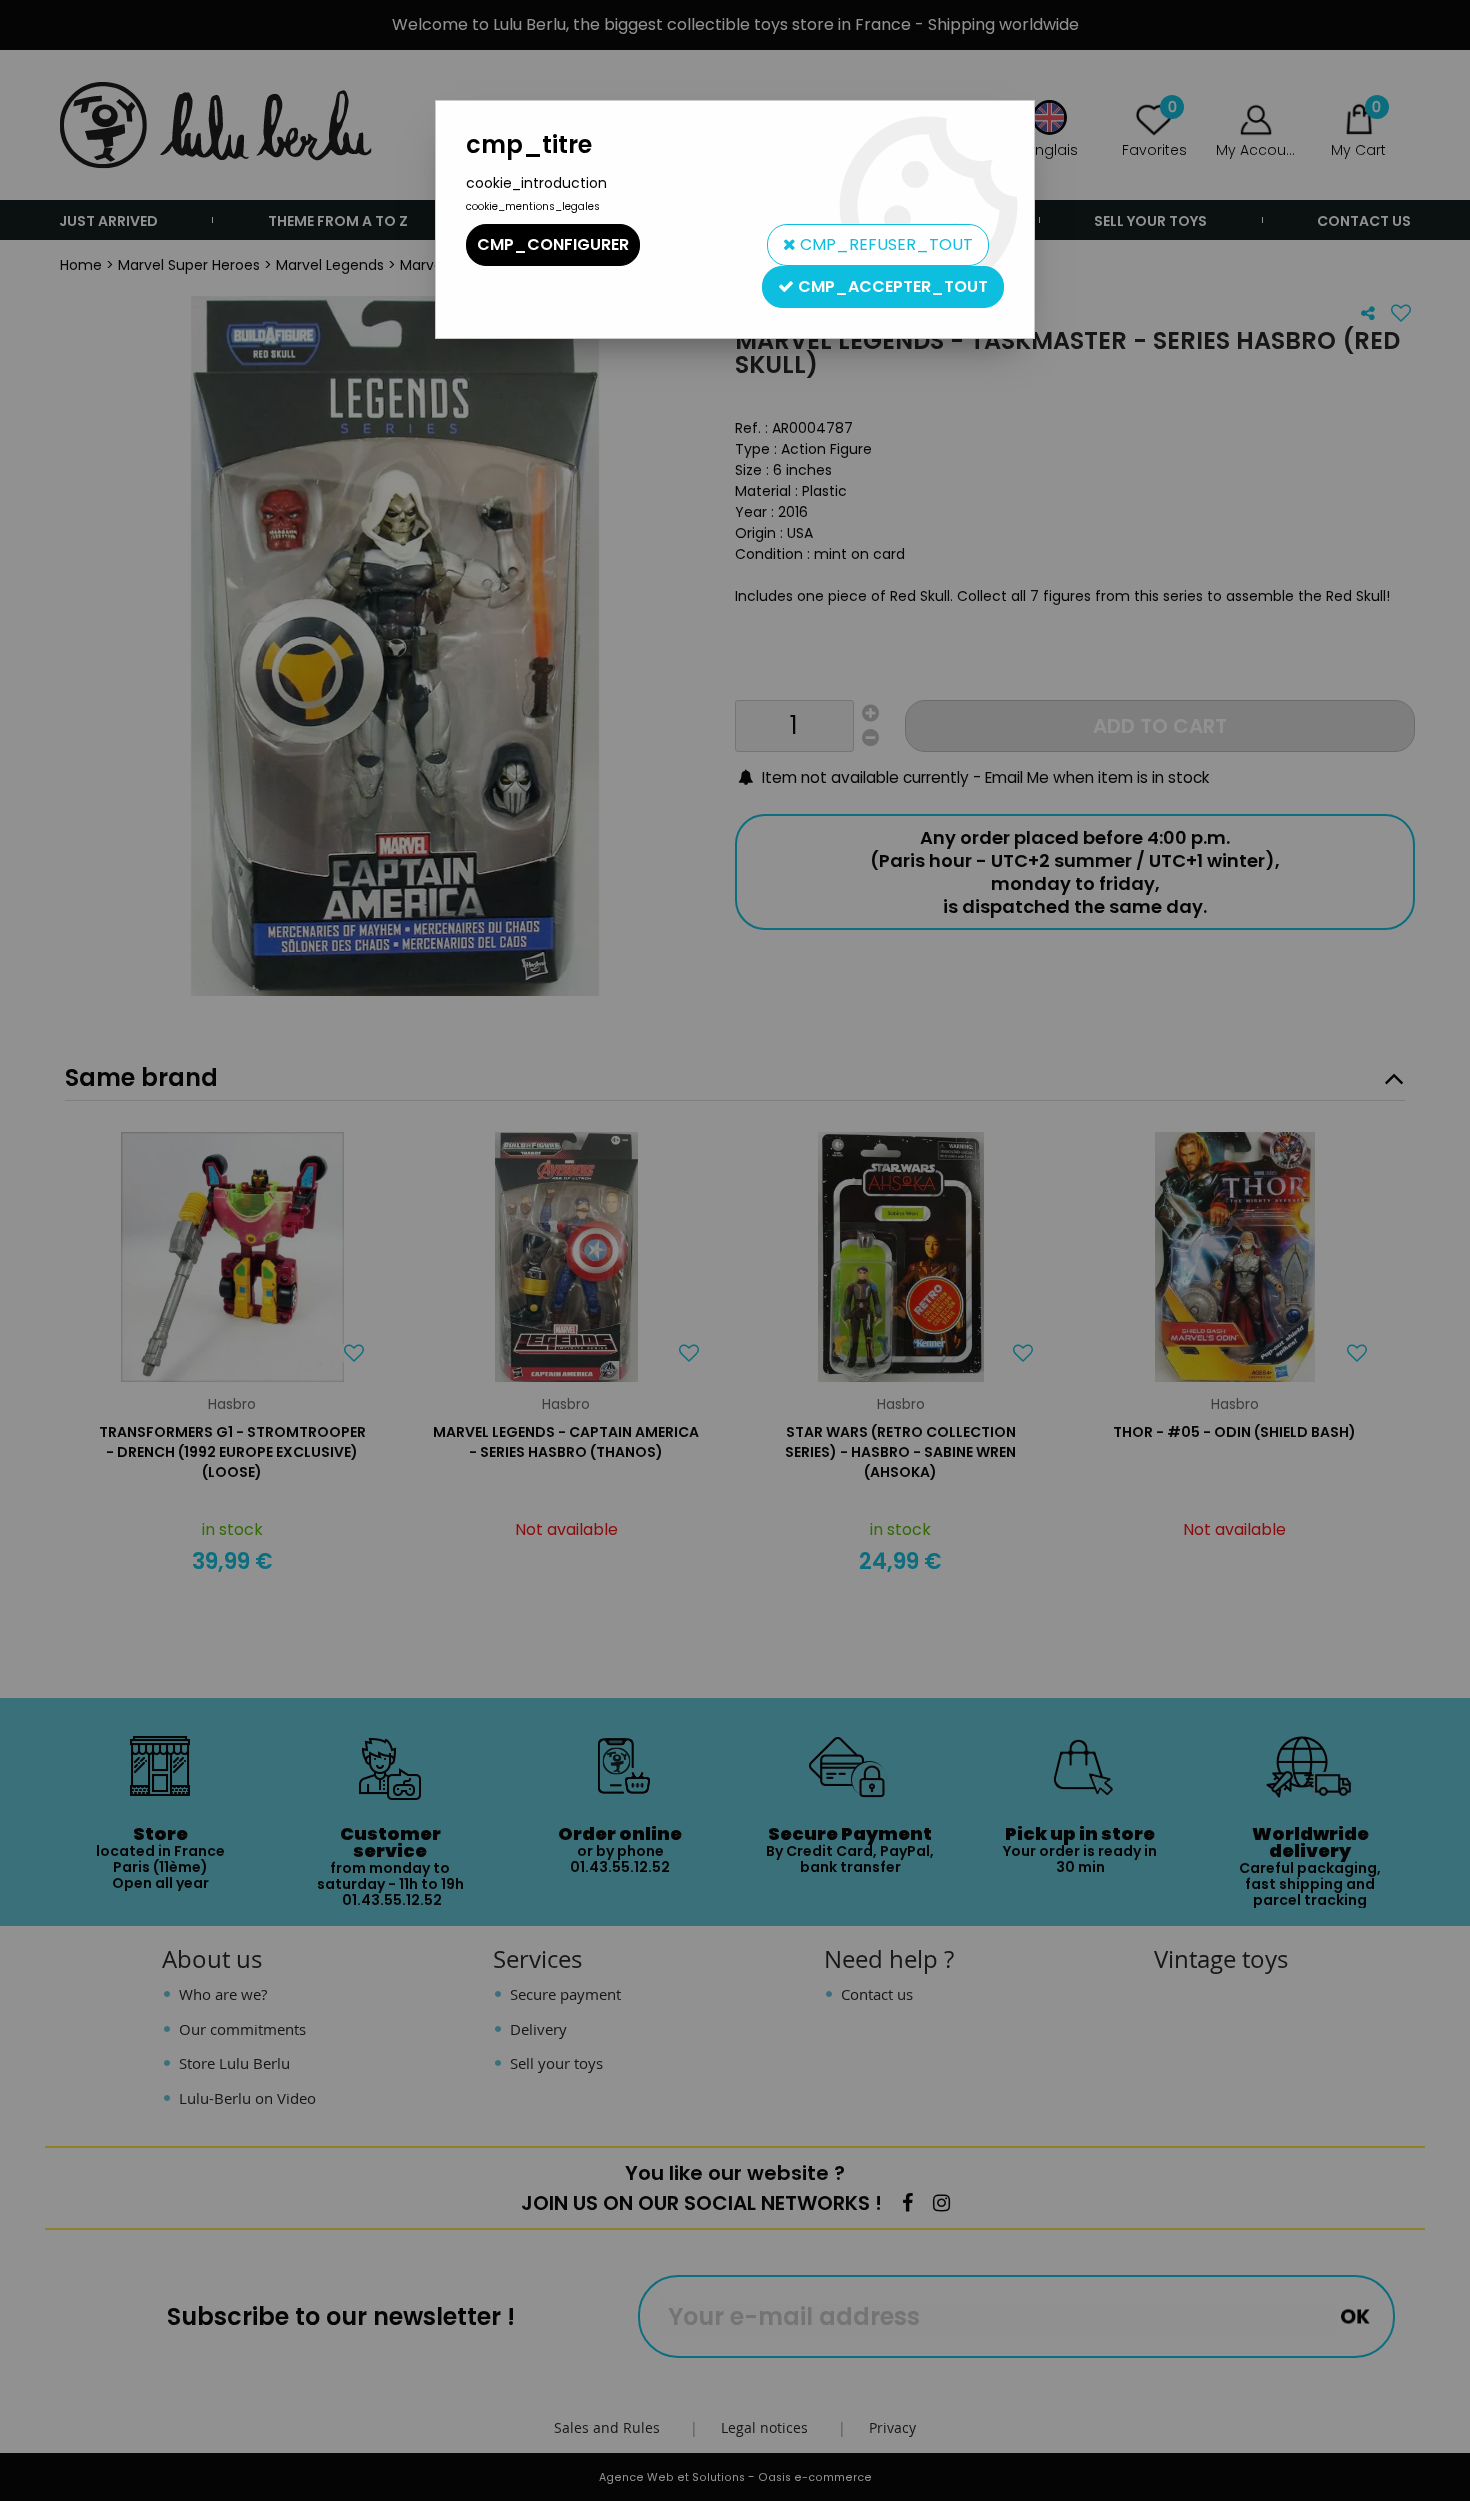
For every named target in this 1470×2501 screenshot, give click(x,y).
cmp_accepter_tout (891, 286)
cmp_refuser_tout (884, 244)
